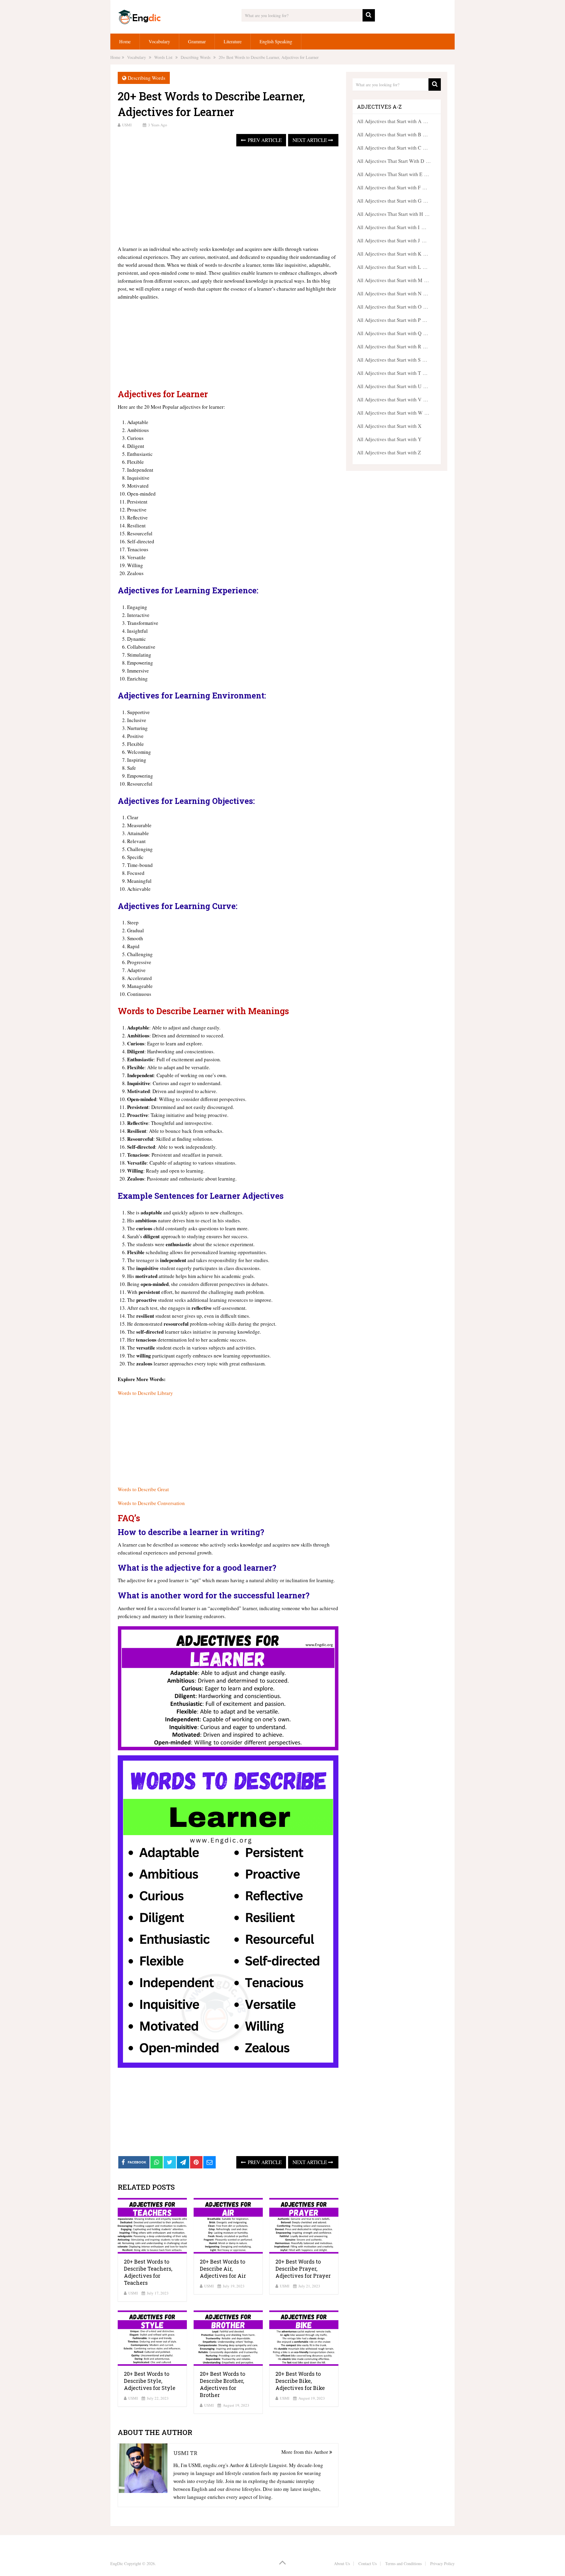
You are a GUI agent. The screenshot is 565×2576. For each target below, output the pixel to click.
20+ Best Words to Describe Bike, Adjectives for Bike (300, 2381)
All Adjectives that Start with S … (392, 360)
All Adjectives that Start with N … (393, 293)
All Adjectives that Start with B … (392, 134)
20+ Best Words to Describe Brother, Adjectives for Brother (222, 2384)
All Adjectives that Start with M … (393, 280)
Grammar (197, 41)
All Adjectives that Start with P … (392, 320)
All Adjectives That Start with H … (393, 214)
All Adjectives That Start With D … (394, 161)
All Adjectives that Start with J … (392, 240)
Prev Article (264, 140)
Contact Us (368, 2563)
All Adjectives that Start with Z (389, 452)
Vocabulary (159, 41)
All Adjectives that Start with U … (393, 386)
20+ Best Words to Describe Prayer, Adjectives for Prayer (303, 2269)
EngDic (117, 2563)
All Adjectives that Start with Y (389, 439)
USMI (127, 125)
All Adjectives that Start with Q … (393, 333)
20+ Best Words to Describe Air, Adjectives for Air (223, 2269)
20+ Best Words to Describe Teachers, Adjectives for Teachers (148, 2272)
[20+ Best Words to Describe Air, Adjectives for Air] (228, 2226)
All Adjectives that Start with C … (392, 148)
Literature (233, 41)
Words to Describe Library (145, 1393)
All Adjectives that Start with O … (393, 307)
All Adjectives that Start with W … (393, 413)
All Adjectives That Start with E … (393, 174)
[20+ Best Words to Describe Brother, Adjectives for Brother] (228, 2338)
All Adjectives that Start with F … (392, 187)
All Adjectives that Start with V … (393, 399)
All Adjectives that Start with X (389, 426)
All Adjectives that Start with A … (393, 121)
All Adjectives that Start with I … (392, 227)
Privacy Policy (442, 2563)
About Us (342, 2563)
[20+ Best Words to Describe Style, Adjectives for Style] (152, 2338)
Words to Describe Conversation (151, 1503)
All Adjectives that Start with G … (393, 201)
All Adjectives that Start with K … (393, 254)
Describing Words (147, 78)
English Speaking (276, 41)
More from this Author (305, 2452)
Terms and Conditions (403, 2563)
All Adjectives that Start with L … (392, 267)
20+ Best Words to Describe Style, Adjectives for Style (150, 2381)
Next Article (310, 140)
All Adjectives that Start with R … (392, 346)
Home (125, 41)
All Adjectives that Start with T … (392, 373)
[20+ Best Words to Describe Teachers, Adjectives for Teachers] (152, 2226)
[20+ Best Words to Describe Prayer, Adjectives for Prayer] (304, 2226)
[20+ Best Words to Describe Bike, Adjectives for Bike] (304, 2338)
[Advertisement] (228, 196)
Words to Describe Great (143, 1489)
